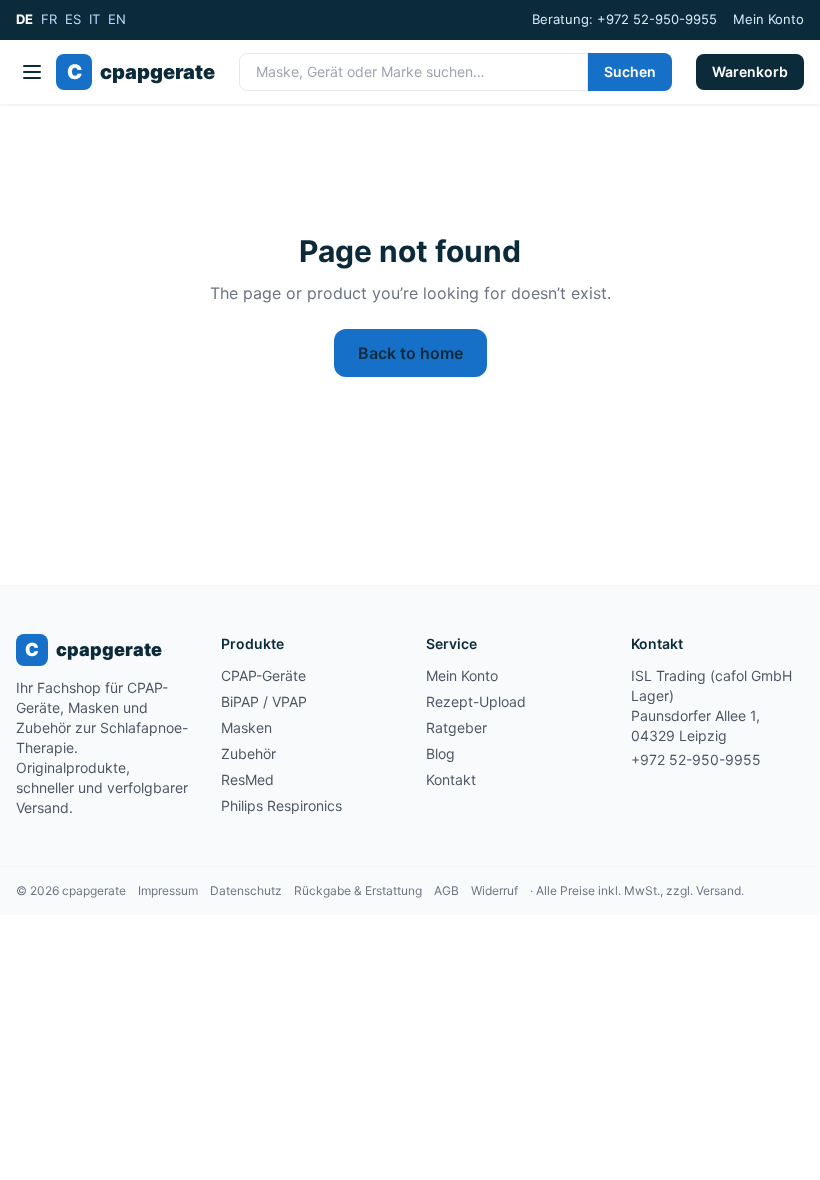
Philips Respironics (281, 805)
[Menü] (32, 72)
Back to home (410, 353)
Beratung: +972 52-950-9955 (624, 19)
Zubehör (248, 753)
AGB (446, 890)
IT (94, 19)
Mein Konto (768, 19)
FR (49, 19)
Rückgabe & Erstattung (358, 890)
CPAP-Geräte (263, 675)
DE (24, 19)
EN (117, 19)
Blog (440, 753)
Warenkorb (750, 71)
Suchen (630, 71)
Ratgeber (456, 727)
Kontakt (451, 779)
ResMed (247, 779)
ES (73, 19)
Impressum (168, 890)
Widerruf (494, 890)
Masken (246, 727)
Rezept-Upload (476, 701)
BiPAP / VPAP (264, 701)
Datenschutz (246, 890)
